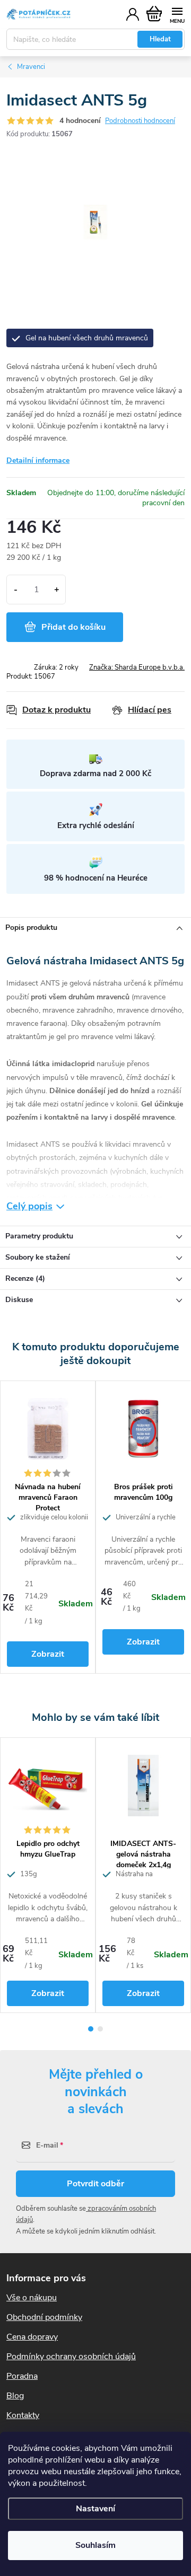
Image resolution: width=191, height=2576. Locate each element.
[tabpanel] (48, 1527)
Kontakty (23, 2415)
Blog (15, 2396)
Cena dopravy (32, 2337)
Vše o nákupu (32, 2298)
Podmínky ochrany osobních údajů (71, 2357)
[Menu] (177, 14)
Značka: (137, 667)
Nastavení (95, 2509)
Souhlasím (95, 2545)
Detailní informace (38, 460)
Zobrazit (48, 1654)
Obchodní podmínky (44, 2317)
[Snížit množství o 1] (16, 590)
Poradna (22, 2376)
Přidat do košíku (73, 627)
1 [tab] (91, 2029)
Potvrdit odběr (95, 2184)
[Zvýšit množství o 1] (57, 590)
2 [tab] (100, 2029)
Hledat (160, 39)
